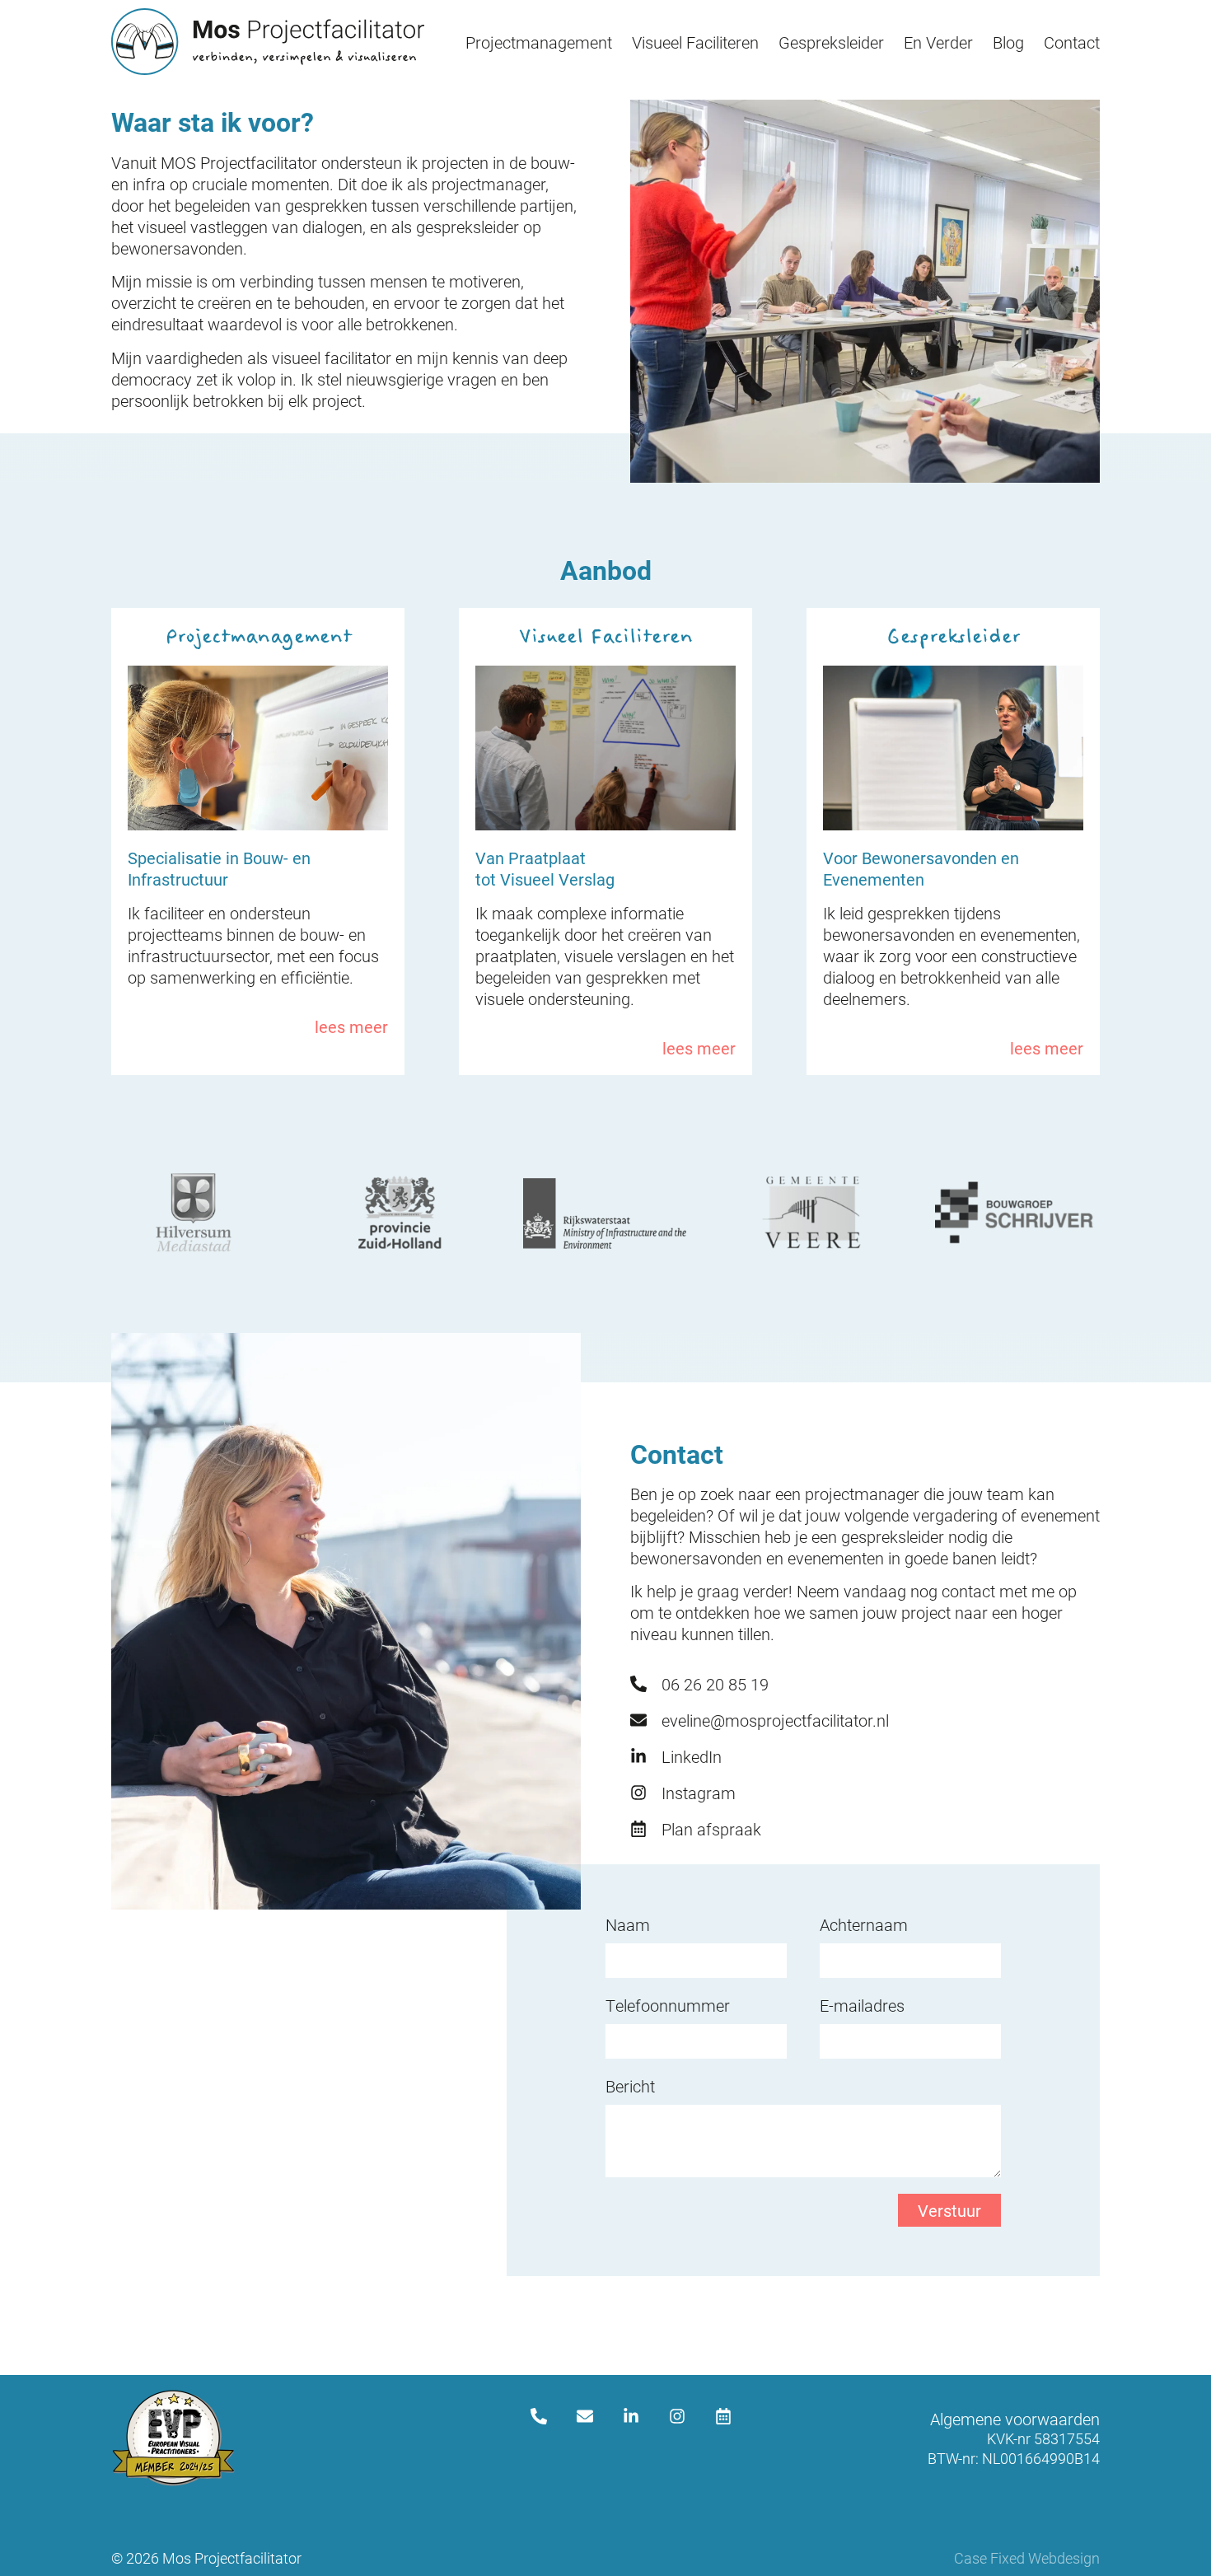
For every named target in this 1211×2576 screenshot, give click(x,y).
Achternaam (864, 1924)
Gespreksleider (831, 42)
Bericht (630, 2086)
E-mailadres (862, 2005)
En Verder (938, 42)
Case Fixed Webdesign (1027, 2558)
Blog (1008, 42)
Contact (1072, 42)
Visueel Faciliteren (695, 42)
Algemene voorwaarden (1015, 2419)
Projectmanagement (539, 42)
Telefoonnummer (668, 2005)
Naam (628, 1924)
